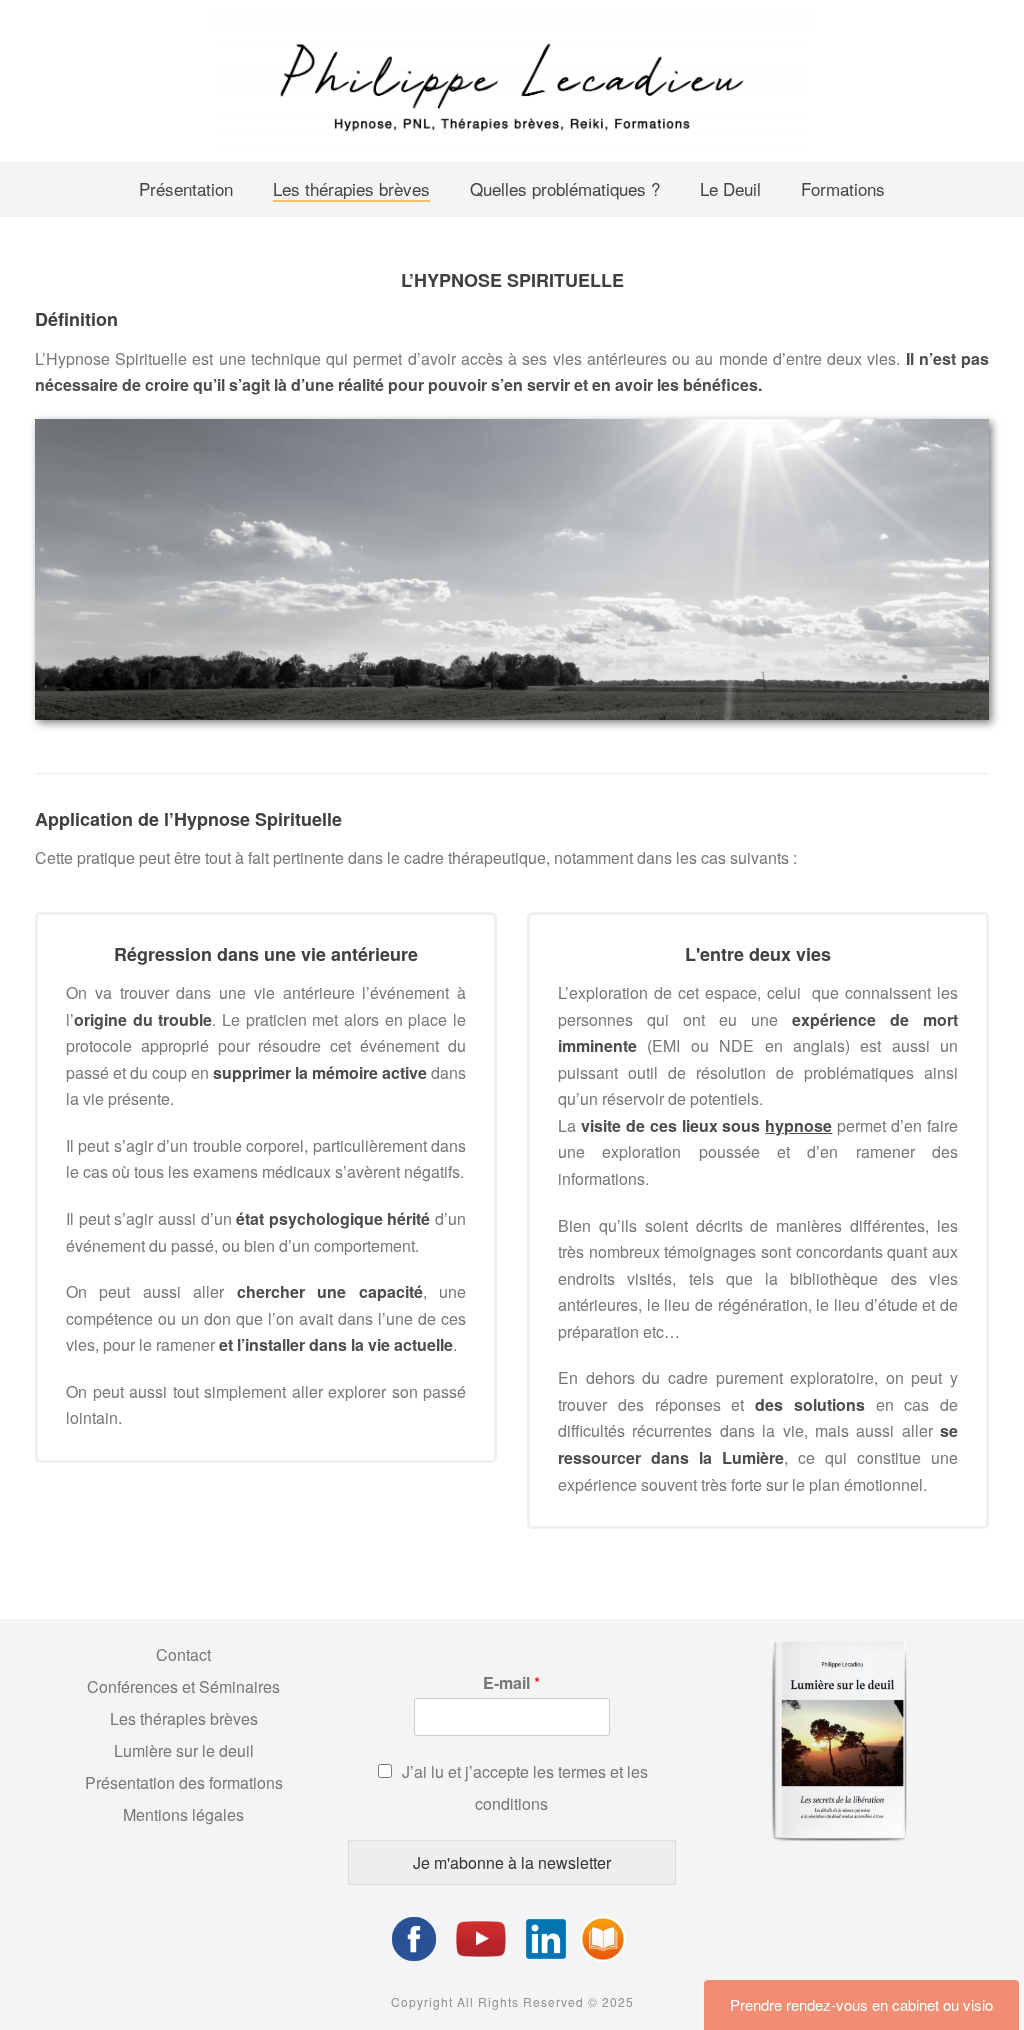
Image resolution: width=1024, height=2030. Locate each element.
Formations (843, 188)
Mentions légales (183, 1814)
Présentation (186, 188)
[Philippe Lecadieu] (512, 81)
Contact (183, 1654)
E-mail (511, 1683)
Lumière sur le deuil (184, 1750)
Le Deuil (730, 188)
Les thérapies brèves (351, 188)
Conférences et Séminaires (183, 1686)
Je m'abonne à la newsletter (512, 1862)
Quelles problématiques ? (565, 188)
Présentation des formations (184, 1782)
